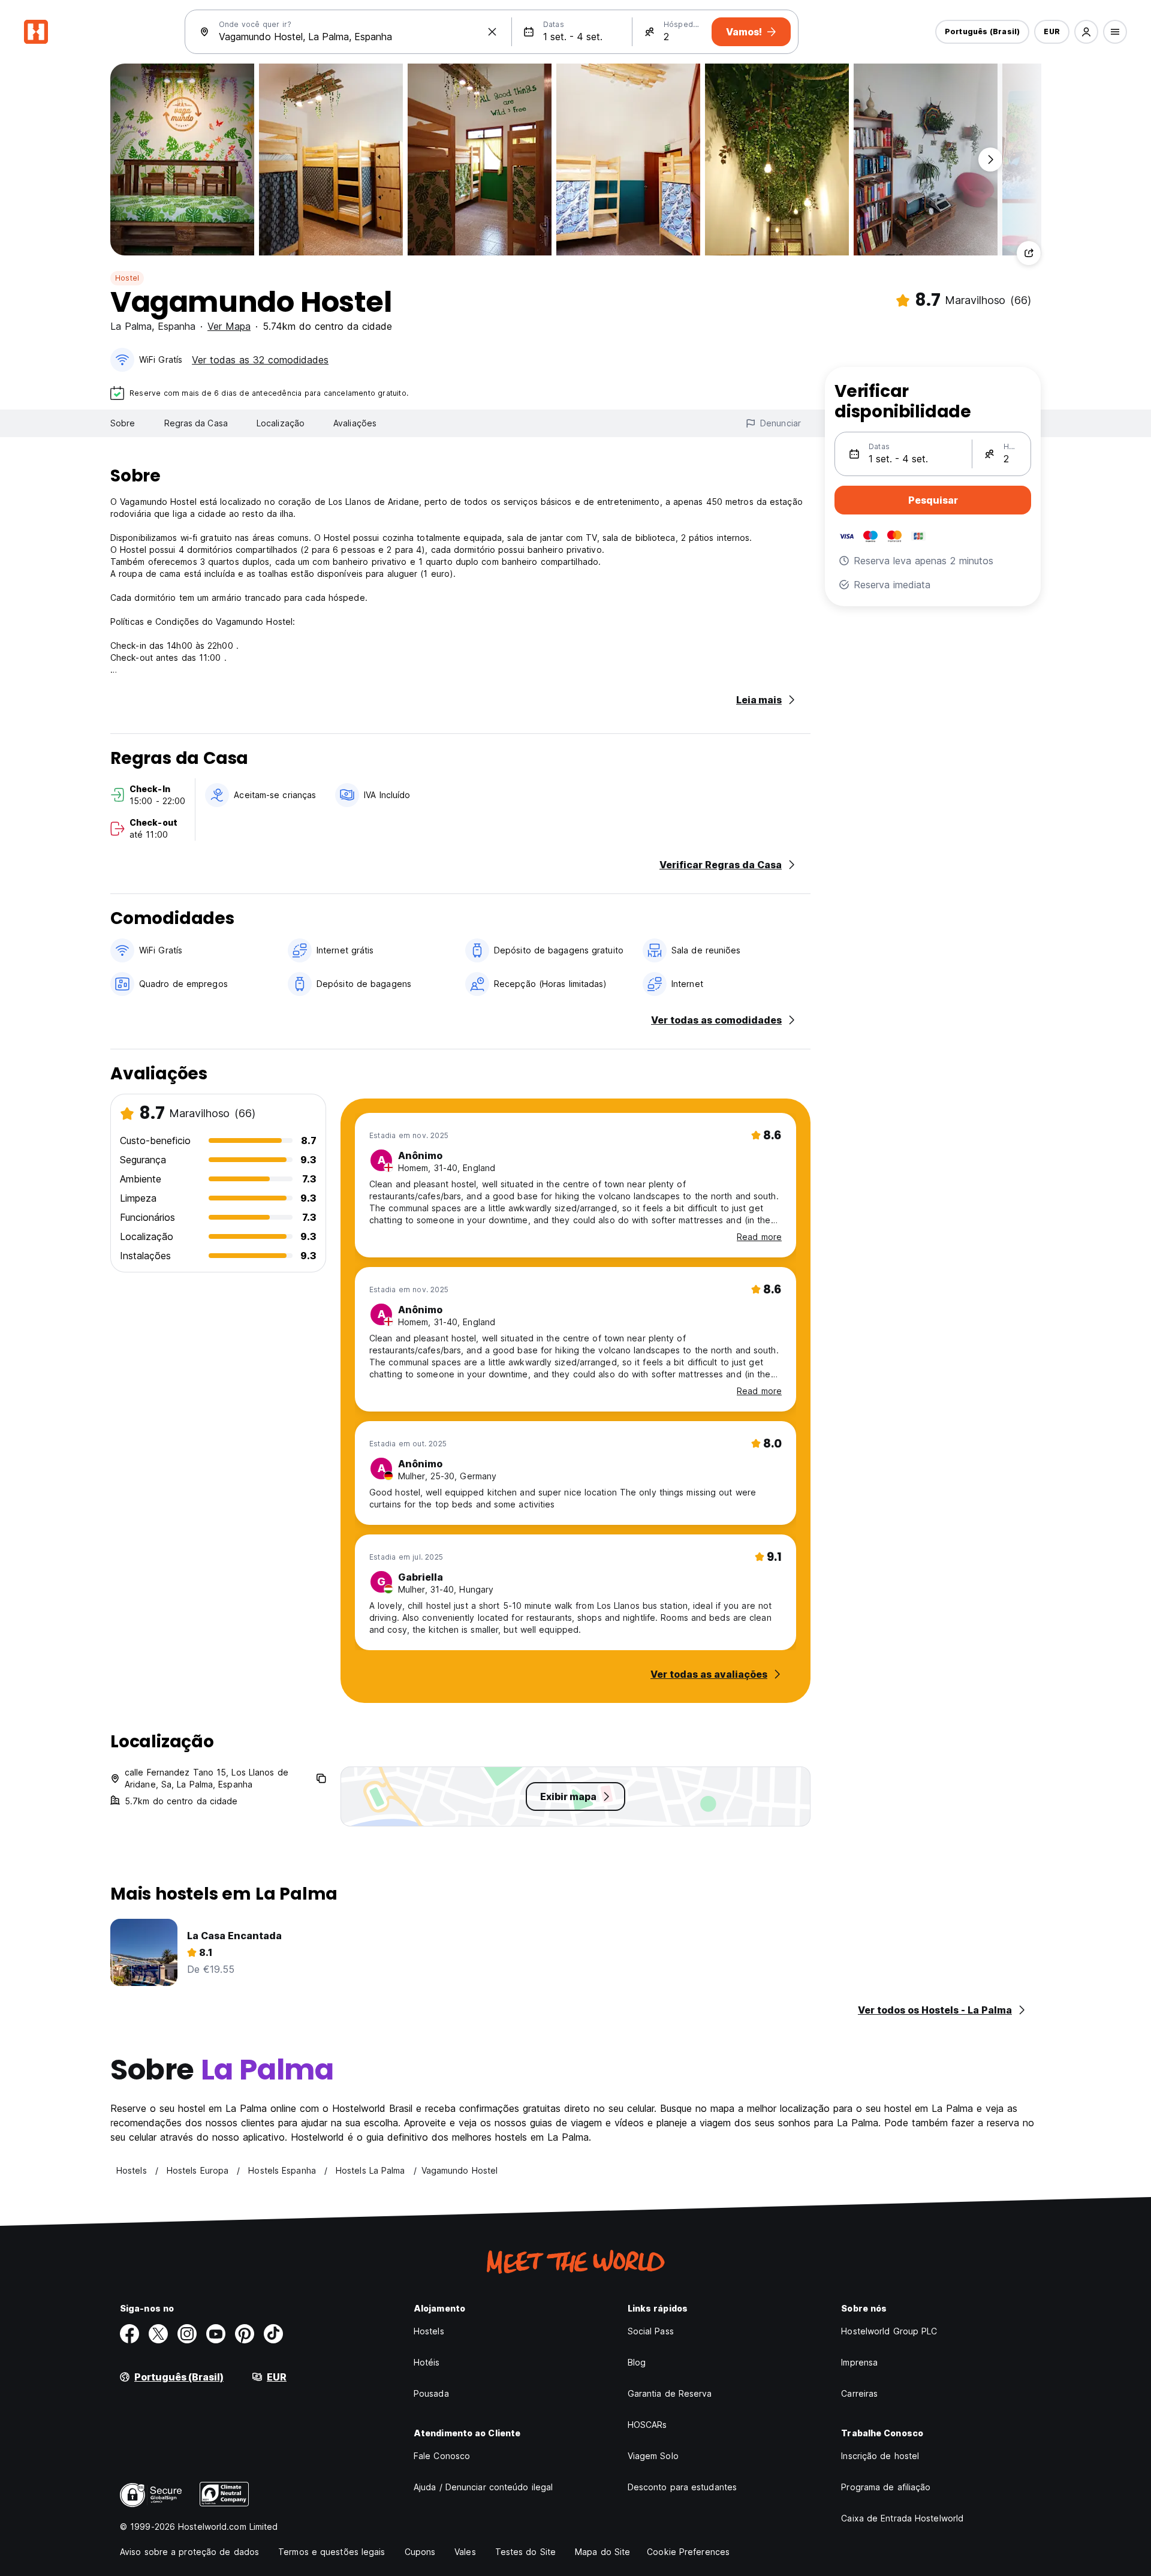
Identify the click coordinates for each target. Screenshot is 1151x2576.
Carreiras (859, 2393)
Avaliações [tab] (355, 423)
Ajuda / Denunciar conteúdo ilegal (483, 2487)
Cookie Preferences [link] (688, 2552)
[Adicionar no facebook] (129, 2334)
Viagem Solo (653, 2456)
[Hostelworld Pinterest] (245, 2334)
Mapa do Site (602, 2552)
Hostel (127, 278)
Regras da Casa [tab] (196, 423)
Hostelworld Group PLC (889, 2331)
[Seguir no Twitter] (158, 2334)
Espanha (177, 326)
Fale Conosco (442, 2456)
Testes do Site (525, 2552)
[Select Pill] (1086, 32)
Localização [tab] (281, 423)
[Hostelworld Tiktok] (273, 2334)
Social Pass (651, 2331)
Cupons (420, 2552)
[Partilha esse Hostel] (1029, 253)
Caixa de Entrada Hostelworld (902, 2518)
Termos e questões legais (332, 2552)
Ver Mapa (229, 326)
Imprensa (859, 2362)
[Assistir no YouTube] (216, 2334)
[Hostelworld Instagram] (187, 2334)
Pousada (431, 2393)
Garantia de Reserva (670, 2393)
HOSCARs (647, 2425)
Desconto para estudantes (682, 2487)
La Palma (131, 326)
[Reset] (492, 32)
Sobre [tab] (123, 423)
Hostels (429, 2331)
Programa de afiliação (886, 2487)
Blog (637, 2362)
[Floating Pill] (990, 160)
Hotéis (427, 2362)
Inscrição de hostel (880, 2456)
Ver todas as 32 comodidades (260, 360)
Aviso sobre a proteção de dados (189, 2552)
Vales (465, 2552)
